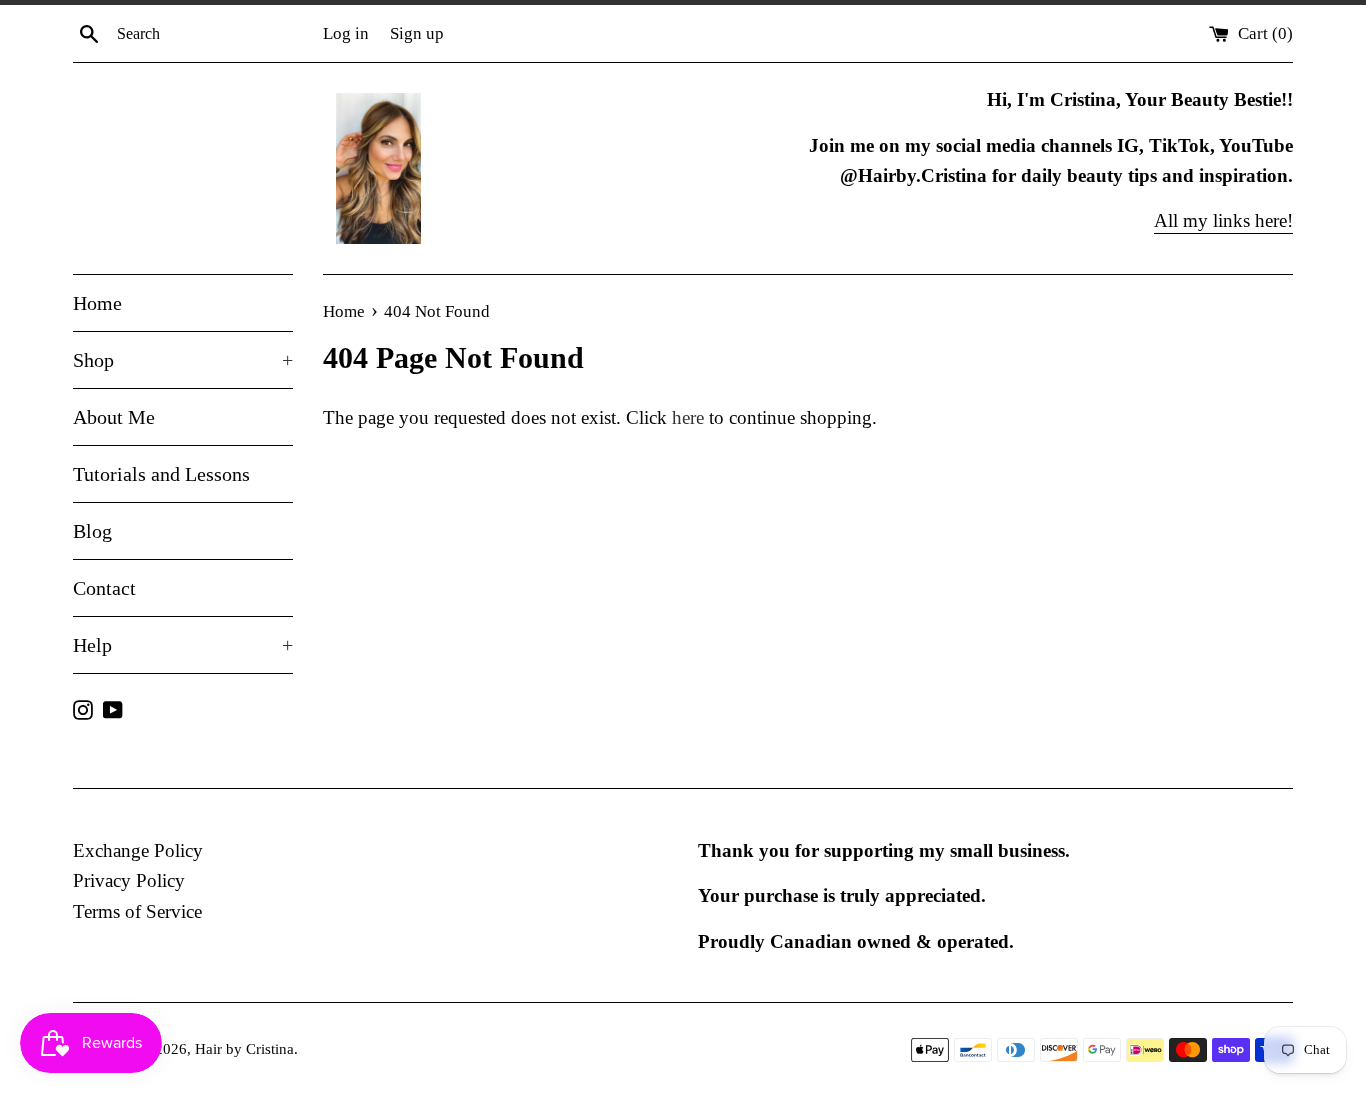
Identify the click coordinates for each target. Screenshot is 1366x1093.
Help (183, 645)
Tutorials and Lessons (161, 474)
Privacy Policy (129, 880)
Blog (92, 531)
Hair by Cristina (244, 1048)
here (688, 417)
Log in (346, 33)
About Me (114, 417)
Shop (183, 360)
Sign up (417, 33)
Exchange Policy (138, 850)
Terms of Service (137, 911)
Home (97, 303)
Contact (104, 588)
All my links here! (1223, 220)
